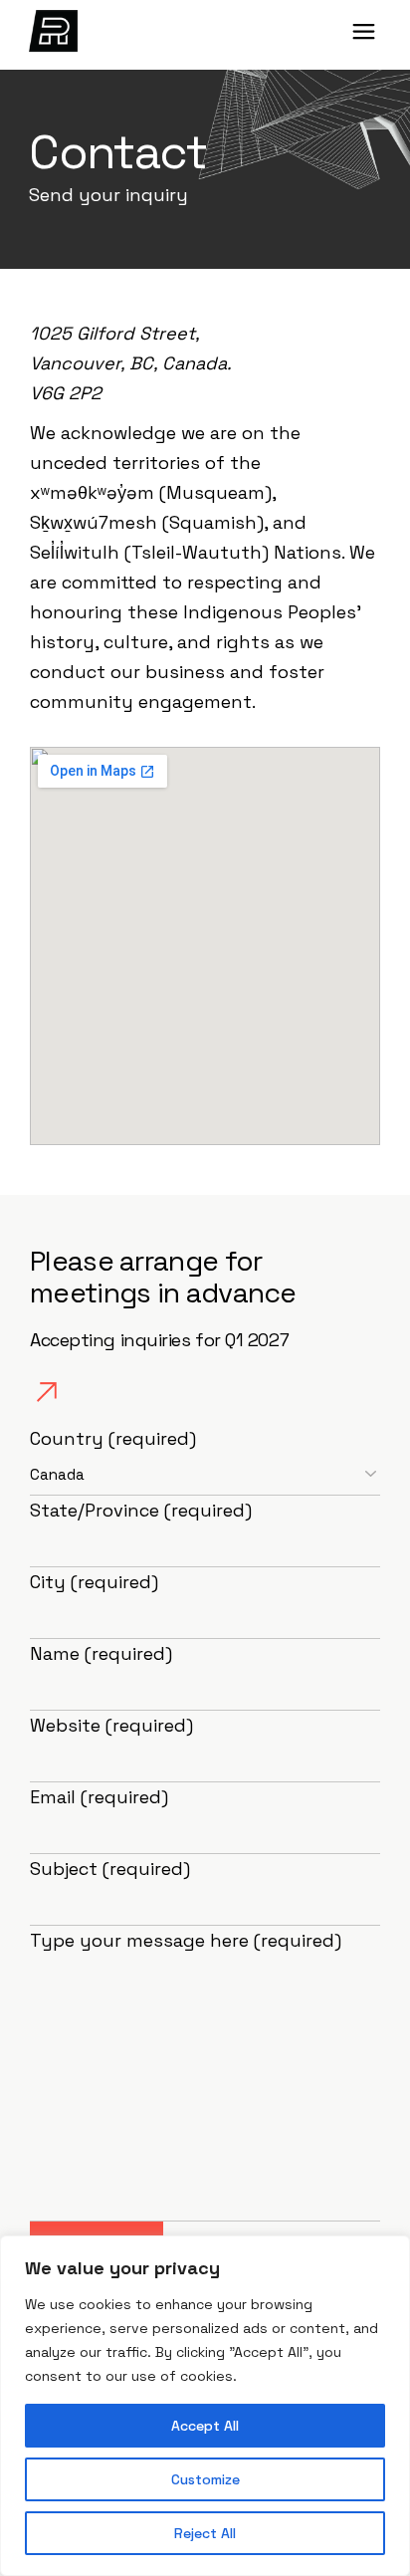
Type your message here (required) (186, 1940)
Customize (205, 2479)
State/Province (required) (141, 1510)
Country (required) (113, 1438)
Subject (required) (110, 1869)
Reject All (205, 2533)
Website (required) (111, 1725)
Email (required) (99, 1797)
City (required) (94, 1582)
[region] (205, 2406)
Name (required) (101, 1653)
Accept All (205, 2426)
